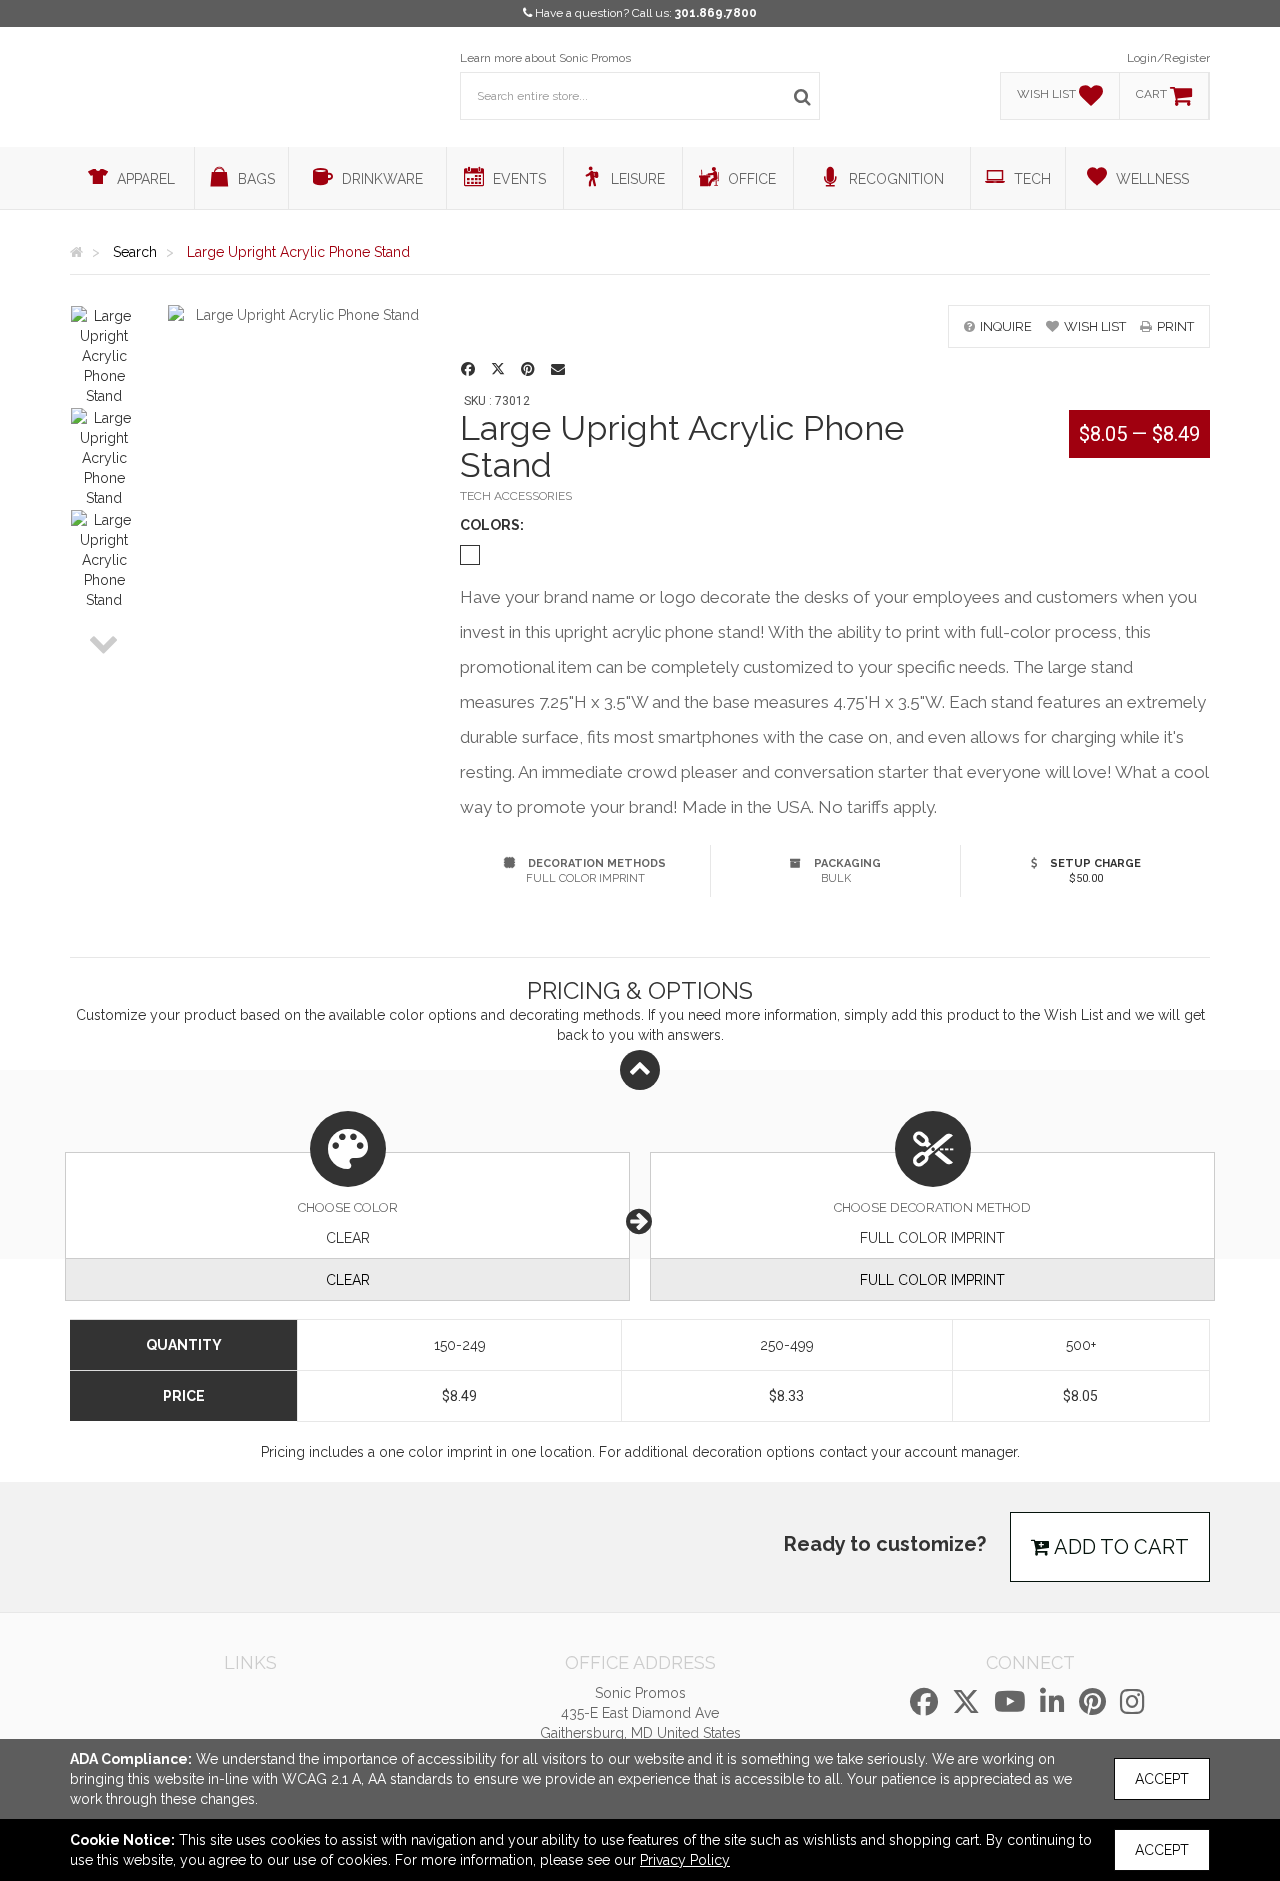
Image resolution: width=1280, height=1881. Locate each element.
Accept (1162, 1779)
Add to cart (1119, 1547)
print (1175, 326)
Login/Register (1168, 58)
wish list (1095, 326)
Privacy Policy (685, 1860)
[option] (104, 356)
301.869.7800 (716, 13)
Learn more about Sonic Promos (545, 58)
